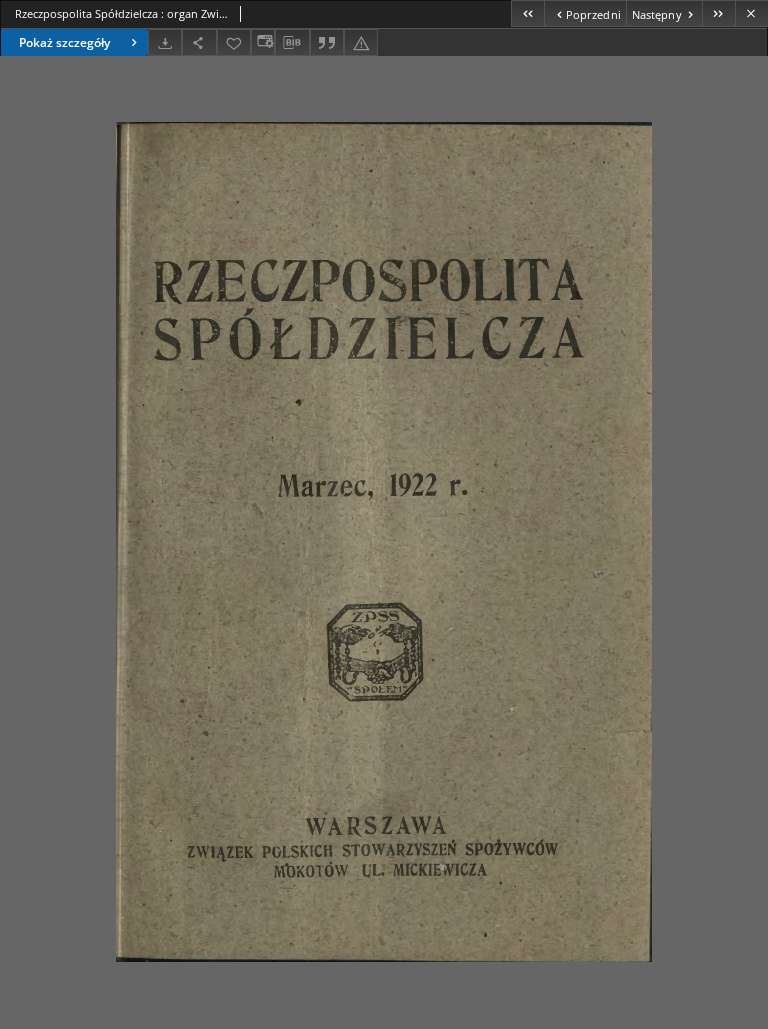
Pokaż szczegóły (64, 42)
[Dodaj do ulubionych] (234, 42)
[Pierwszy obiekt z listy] (527, 13)
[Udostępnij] (199, 42)
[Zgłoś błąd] (361, 42)
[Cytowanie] (327, 42)
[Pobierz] (165, 42)
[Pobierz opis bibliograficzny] (292, 43)
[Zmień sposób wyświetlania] (263, 42)
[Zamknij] (751, 13)
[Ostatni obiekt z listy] (718, 13)
